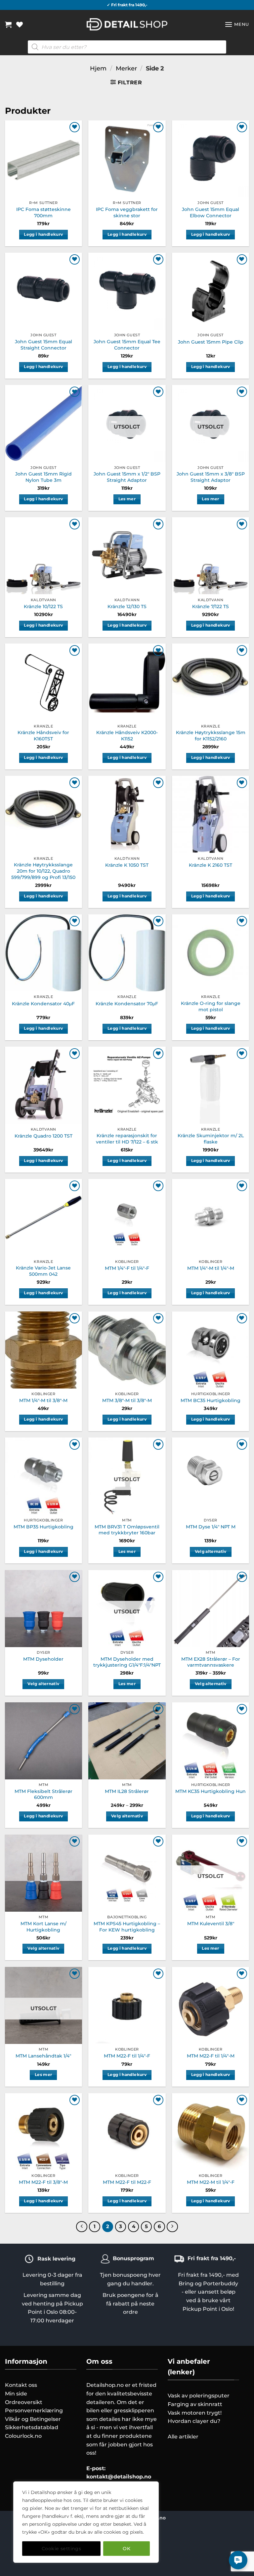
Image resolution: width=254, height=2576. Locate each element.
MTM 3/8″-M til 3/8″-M (127, 1400)
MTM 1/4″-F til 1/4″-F (127, 1268)
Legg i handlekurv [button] (43, 234)
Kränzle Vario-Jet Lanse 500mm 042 (43, 1271)
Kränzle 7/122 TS (211, 606)
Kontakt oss (21, 2385)
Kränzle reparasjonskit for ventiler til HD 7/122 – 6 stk (127, 1139)
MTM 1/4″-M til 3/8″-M (43, 1400)
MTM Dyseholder (43, 1659)
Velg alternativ (211, 1552)
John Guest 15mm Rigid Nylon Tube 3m (43, 477)
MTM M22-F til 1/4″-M (211, 2056)
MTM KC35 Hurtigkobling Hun (211, 1791)
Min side (16, 2394)
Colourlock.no (23, 2436)
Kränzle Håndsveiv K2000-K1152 (127, 736)
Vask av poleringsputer (199, 2396)
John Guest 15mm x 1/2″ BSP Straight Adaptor (127, 477)
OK (127, 2549)
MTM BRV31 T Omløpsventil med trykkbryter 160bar (127, 1530)
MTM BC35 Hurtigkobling (211, 1400)
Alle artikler (183, 2437)
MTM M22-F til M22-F (127, 2182)
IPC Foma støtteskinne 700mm (43, 212)
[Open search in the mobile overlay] (127, 47)
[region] (86, 2522)
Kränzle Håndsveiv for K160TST (43, 736)
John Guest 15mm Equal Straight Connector (43, 345)
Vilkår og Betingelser (33, 2419)
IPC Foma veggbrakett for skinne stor (127, 212)
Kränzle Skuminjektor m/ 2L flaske (211, 1139)
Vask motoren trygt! (195, 2413)
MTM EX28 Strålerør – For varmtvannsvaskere (211, 1662)
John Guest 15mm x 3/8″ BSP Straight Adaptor (211, 477)
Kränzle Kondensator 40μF (43, 1004)
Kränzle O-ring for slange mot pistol (211, 1006)
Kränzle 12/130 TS (127, 606)
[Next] (172, 2227)
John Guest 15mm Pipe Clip (211, 342)
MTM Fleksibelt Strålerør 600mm (43, 1794)
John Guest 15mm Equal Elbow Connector (211, 212)
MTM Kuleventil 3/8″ (211, 1924)
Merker (126, 68)
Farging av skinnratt (195, 2404)
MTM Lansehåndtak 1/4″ (43, 2056)
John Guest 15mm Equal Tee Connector (127, 345)
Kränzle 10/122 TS (43, 606)
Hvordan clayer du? (194, 2421)
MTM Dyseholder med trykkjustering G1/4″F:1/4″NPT (127, 1662)
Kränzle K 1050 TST (127, 865)
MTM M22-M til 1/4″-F (211, 2182)
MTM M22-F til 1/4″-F (127, 2056)
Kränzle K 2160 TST (211, 865)
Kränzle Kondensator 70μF (127, 1004)
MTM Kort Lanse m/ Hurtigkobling (43, 1927)
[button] (8, 24)
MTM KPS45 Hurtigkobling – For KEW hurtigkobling (127, 1927)
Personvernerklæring (34, 2410)
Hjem (98, 68)
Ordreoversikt (24, 2402)
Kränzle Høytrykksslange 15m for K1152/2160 (211, 736)
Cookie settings (61, 2549)
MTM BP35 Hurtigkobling (43, 1527)
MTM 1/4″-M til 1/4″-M (211, 1268)
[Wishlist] (20, 24)
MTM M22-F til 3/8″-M (43, 2182)
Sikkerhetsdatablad (32, 2427)
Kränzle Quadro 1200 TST (43, 1136)
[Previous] (82, 2227)
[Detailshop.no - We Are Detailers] (127, 24)
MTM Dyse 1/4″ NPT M (211, 1527)
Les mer (127, 499)
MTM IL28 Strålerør (127, 1791)
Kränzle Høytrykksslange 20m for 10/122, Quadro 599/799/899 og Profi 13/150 (43, 871)
